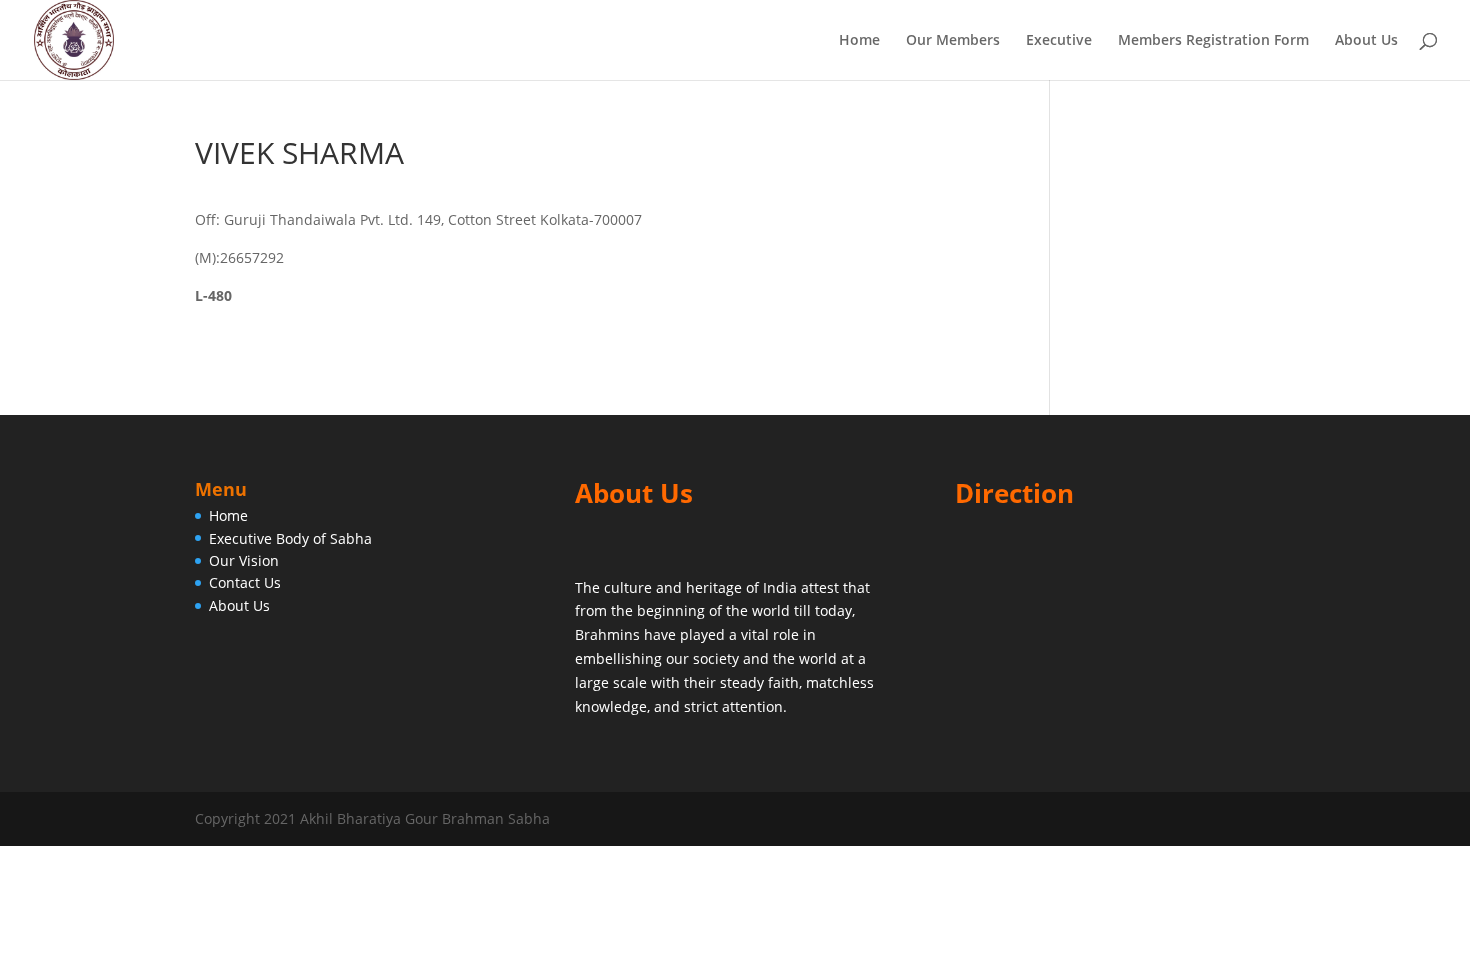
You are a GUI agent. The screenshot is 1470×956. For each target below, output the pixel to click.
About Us (1366, 41)
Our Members (953, 41)
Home (859, 41)
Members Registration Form (1213, 41)
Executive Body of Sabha (290, 538)
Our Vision (244, 560)
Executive (1059, 41)
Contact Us (245, 582)
